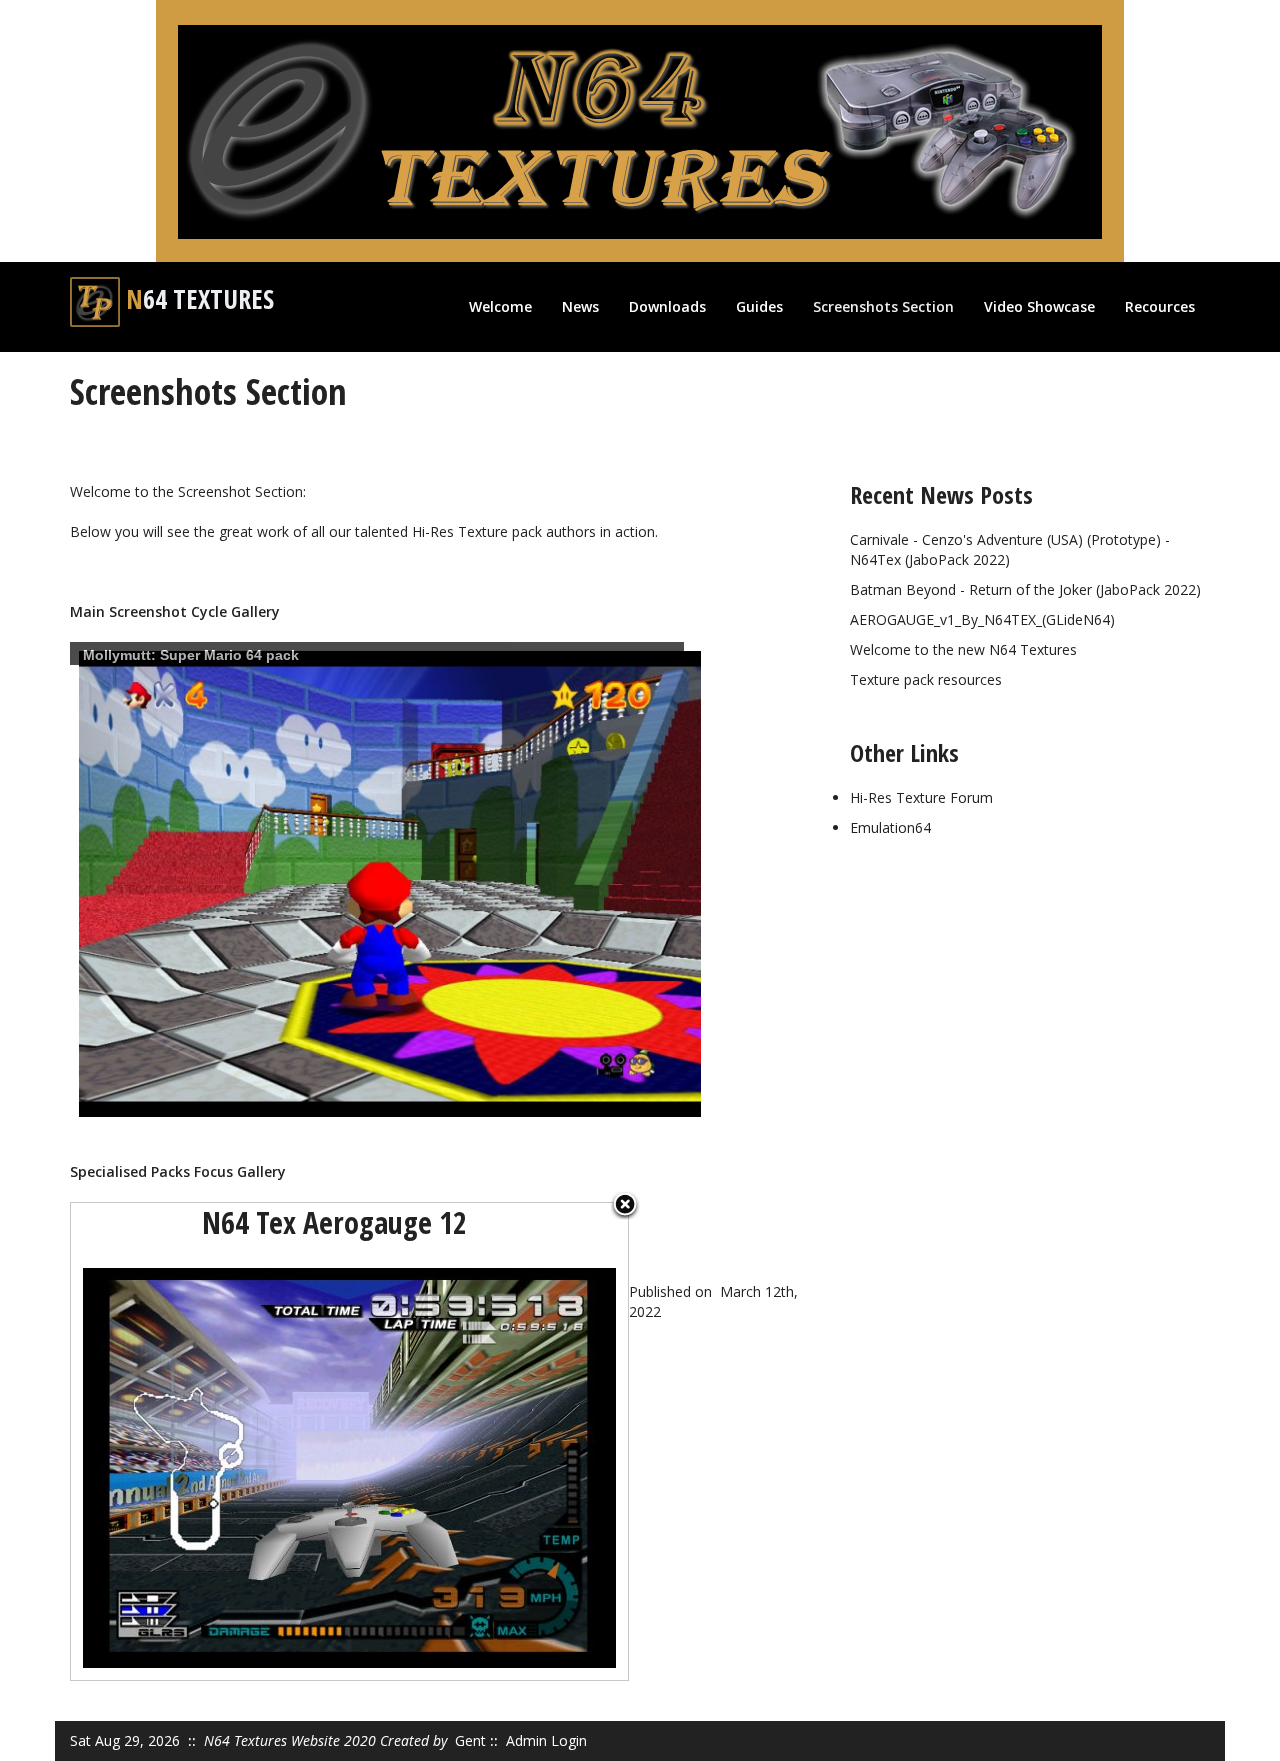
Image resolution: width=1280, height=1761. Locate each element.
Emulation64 (890, 827)
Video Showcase (1039, 306)
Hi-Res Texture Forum (921, 797)
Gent (470, 1740)
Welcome (500, 306)
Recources (1160, 306)
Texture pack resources (926, 679)
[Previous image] (168, 1441)
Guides (759, 306)
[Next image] (530, 1441)
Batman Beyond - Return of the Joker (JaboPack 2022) (1025, 589)
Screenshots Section (883, 306)
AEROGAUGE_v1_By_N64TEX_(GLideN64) (982, 619)
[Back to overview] (625, 1206)
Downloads (667, 306)
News (580, 306)
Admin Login (546, 1740)
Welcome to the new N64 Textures (963, 649)
